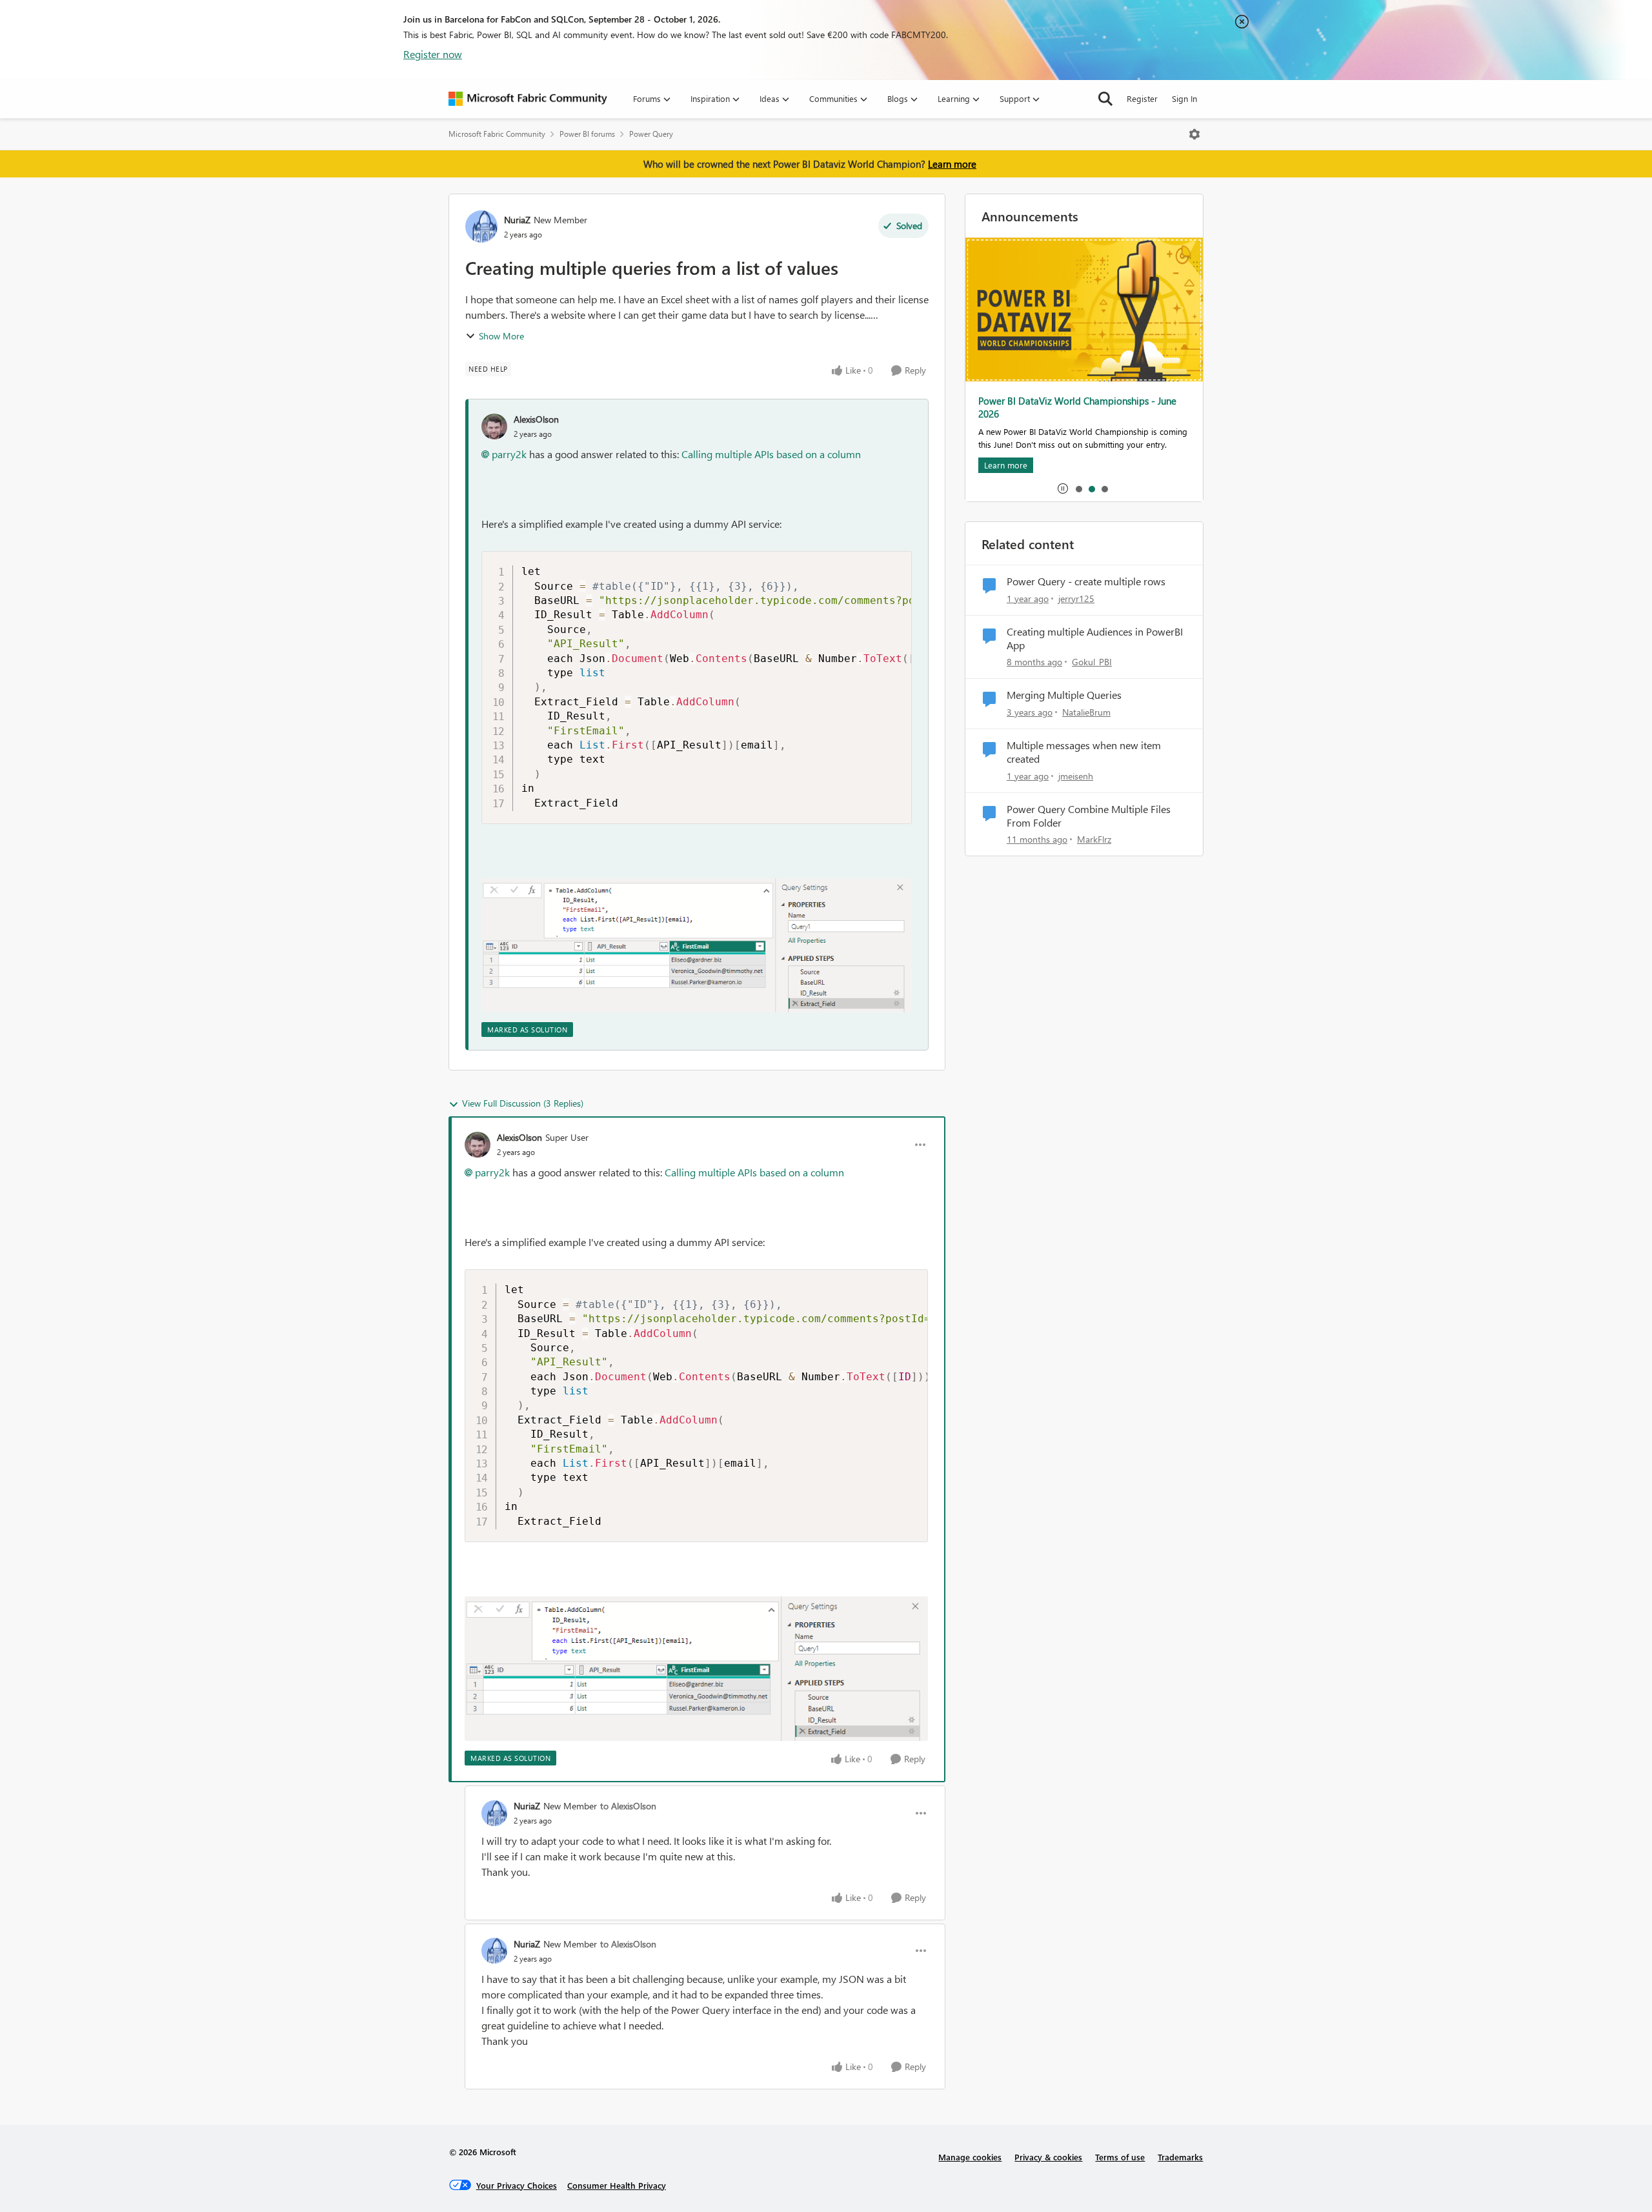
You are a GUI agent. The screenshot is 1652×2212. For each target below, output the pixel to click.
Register (1142, 98)
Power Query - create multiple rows (1086, 581)
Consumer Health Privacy (617, 2185)
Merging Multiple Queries (1064, 695)
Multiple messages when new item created (1084, 752)
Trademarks (1180, 2157)
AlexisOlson (536, 419)
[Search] (1105, 99)
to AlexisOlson (628, 1806)
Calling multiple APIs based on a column (770, 454)
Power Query (651, 134)
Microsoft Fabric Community (497, 134)
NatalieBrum (1086, 712)
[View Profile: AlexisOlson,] (494, 427)
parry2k (509, 454)
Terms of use (1120, 2157)
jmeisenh (1076, 776)
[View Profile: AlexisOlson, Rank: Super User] (478, 1145)
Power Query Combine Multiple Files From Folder (1089, 816)
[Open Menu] (1194, 134)
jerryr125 (1076, 598)
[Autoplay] (1063, 488)
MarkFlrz (1094, 839)
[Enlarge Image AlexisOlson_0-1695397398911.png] (697, 945)
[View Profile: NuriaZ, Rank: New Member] (481, 226)
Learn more (952, 164)
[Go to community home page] (528, 99)
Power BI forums (587, 134)
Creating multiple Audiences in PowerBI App (1095, 638)
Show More (501, 336)
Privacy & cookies (1048, 2157)
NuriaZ (517, 220)
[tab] (1078, 488)
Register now (433, 54)
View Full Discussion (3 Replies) (523, 1103)
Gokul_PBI (1092, 662)
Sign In (1184, 98)
